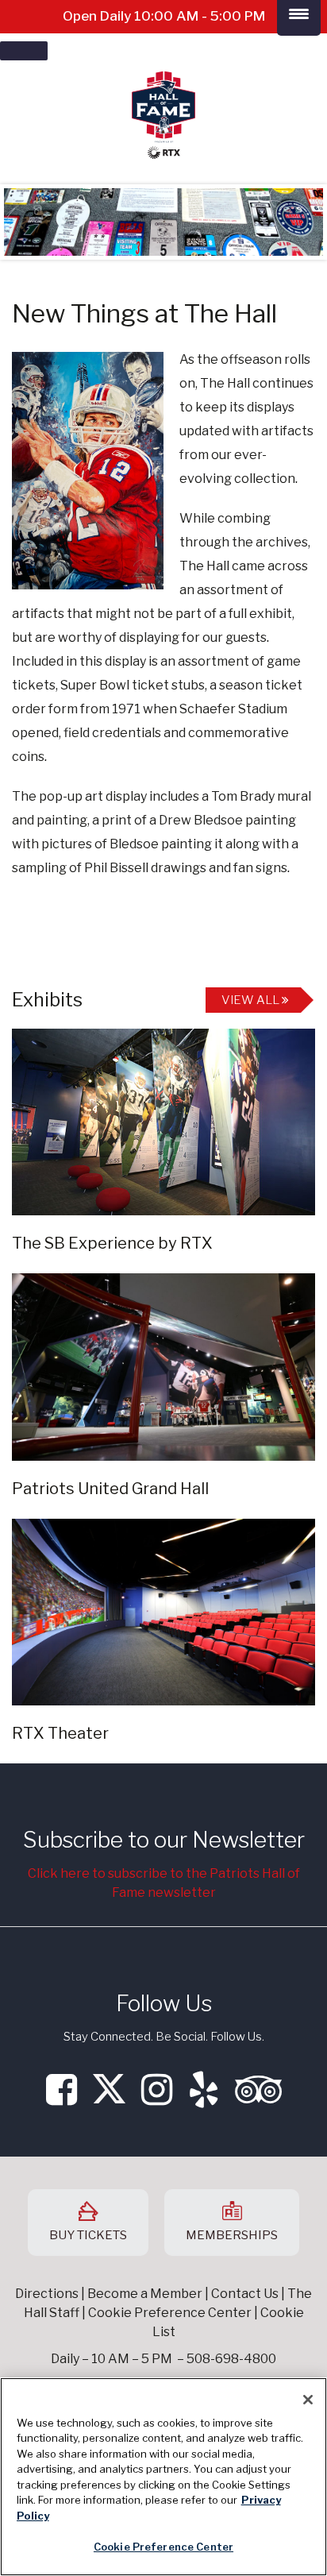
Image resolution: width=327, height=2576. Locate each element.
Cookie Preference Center (163, 2547)
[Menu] (24, 51)
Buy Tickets (88, 2235)
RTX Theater (60, 1733)
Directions (47, 2294)
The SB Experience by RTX (112, 1243)
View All (252, 1000)
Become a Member (145, 2294)
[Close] (308, 2400)
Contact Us (245, 2294)
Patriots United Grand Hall (110, 1489)
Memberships (232, 2235)
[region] (163, 2477)
